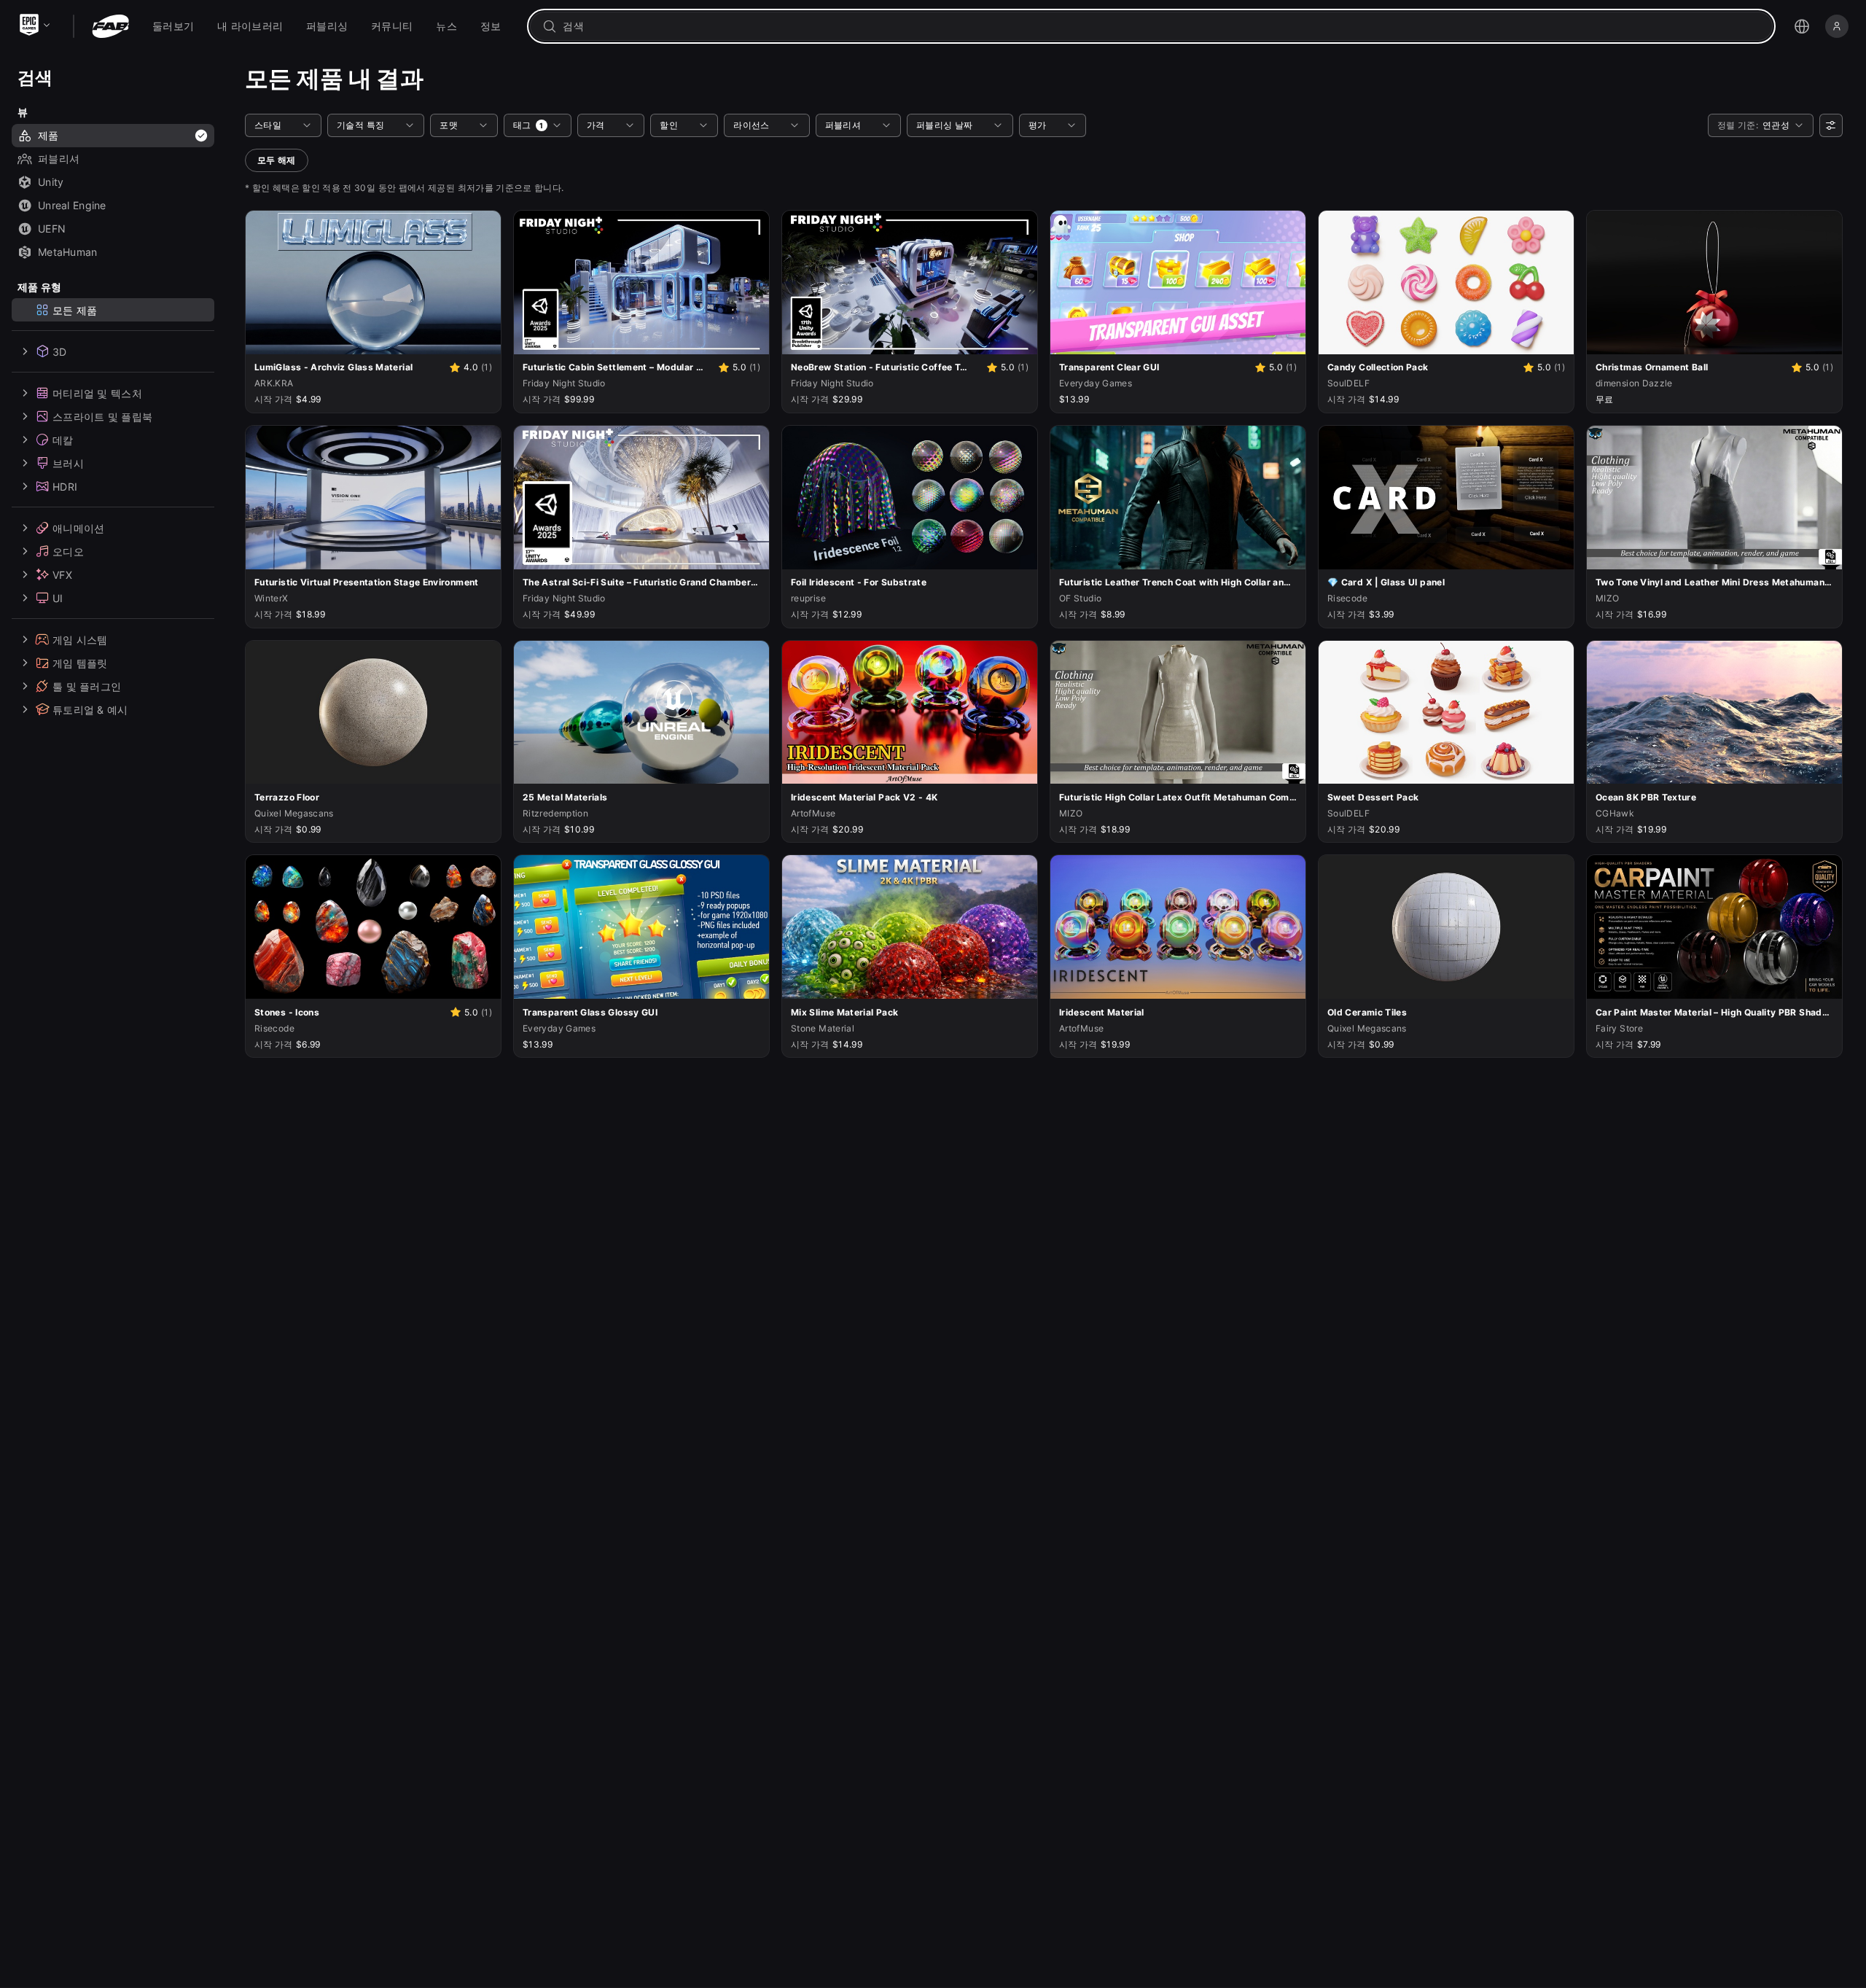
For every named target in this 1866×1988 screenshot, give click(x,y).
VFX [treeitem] (62, 574)
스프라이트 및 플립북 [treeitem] (102, 416)
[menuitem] (173, 26)
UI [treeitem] (58, 597)
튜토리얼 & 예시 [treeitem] (90, 709)
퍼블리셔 (59, 159)
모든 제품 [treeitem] (75, 309)
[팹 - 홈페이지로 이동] (110, 26)
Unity (51, 182)
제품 (48, 135)
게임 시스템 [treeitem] (80, 639)
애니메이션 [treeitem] (78, 527)
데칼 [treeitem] (63, 439)
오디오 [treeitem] (68, 551)
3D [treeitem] (60, 351)
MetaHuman (68, 252)
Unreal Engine (72, 205)
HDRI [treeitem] (65, 486)
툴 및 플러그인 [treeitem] (87, 686)
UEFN (52, 229)
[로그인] (1837, 26)
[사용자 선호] (1831, 125)
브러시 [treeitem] (68, 463)
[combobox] (1162, 26)
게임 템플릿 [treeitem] (80, 662)
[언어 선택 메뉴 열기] (1802, 26)
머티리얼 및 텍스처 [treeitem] (97, 393)
